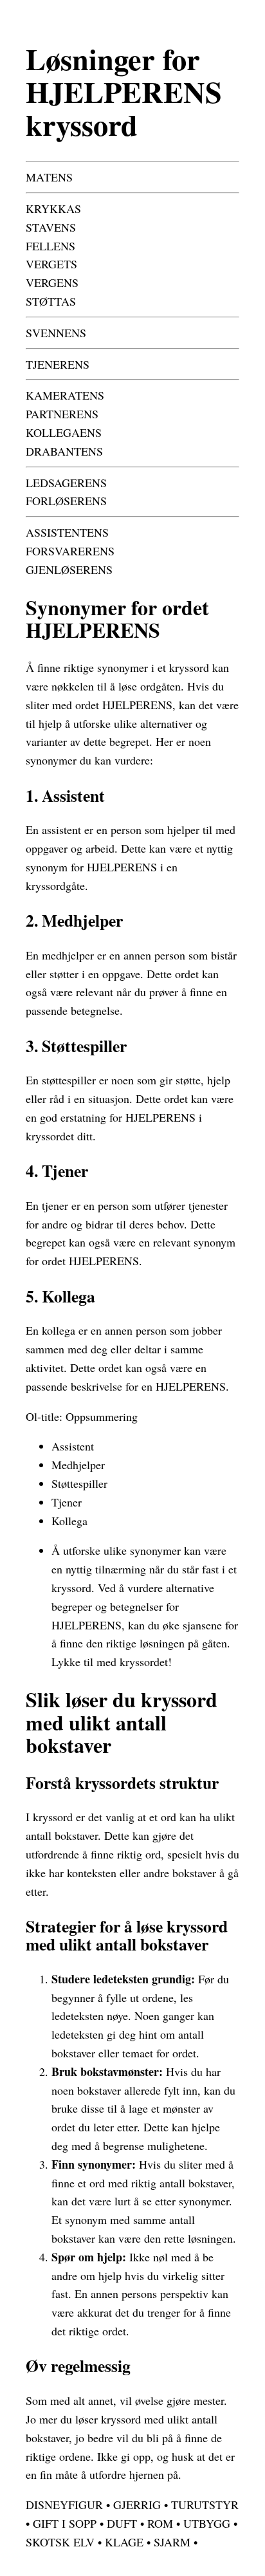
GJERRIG (137, 2505)
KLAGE (124, 2542)
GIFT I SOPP (65, 2523)
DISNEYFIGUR (64, 2505)
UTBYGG (207, 2523)
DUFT (122, 2523)
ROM (160, 2523)
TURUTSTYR (205, 2505)
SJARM (172, 2542)
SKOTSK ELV (60, 2542)
